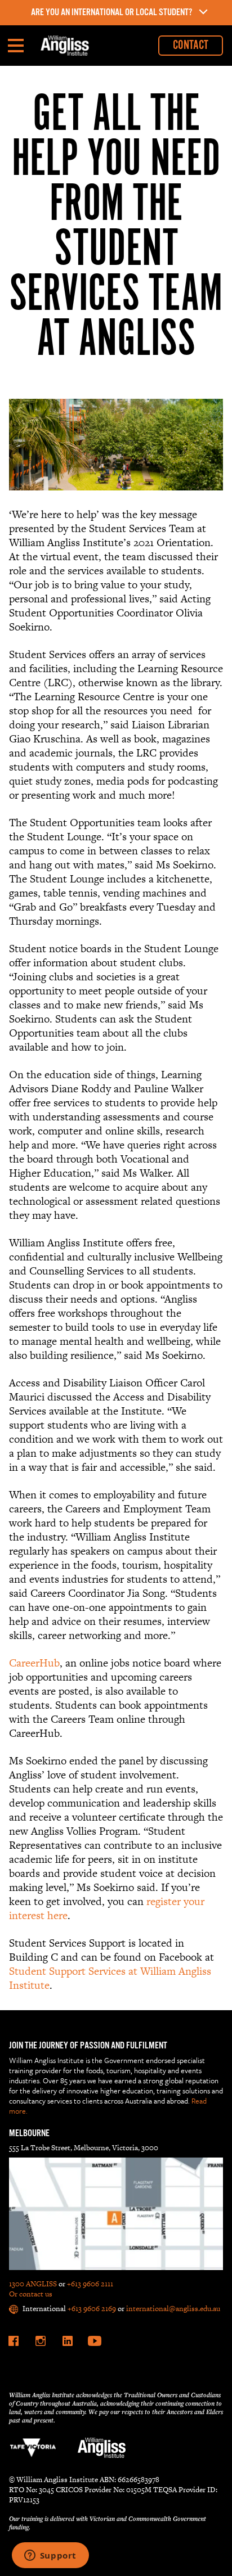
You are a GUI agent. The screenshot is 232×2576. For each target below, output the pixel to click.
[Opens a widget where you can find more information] (50, 2556)
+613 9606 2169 (92, 2309)
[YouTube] (95, 2341)
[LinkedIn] (68, 2341)
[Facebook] (14, 2341)
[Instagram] (41, 2341)
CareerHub (34, 1663)
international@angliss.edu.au (173, 2309)
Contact (191, 45)
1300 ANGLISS (33, 2284)
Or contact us (31, 2294)
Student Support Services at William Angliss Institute (110, 1978)
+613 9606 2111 (90, 2284)
